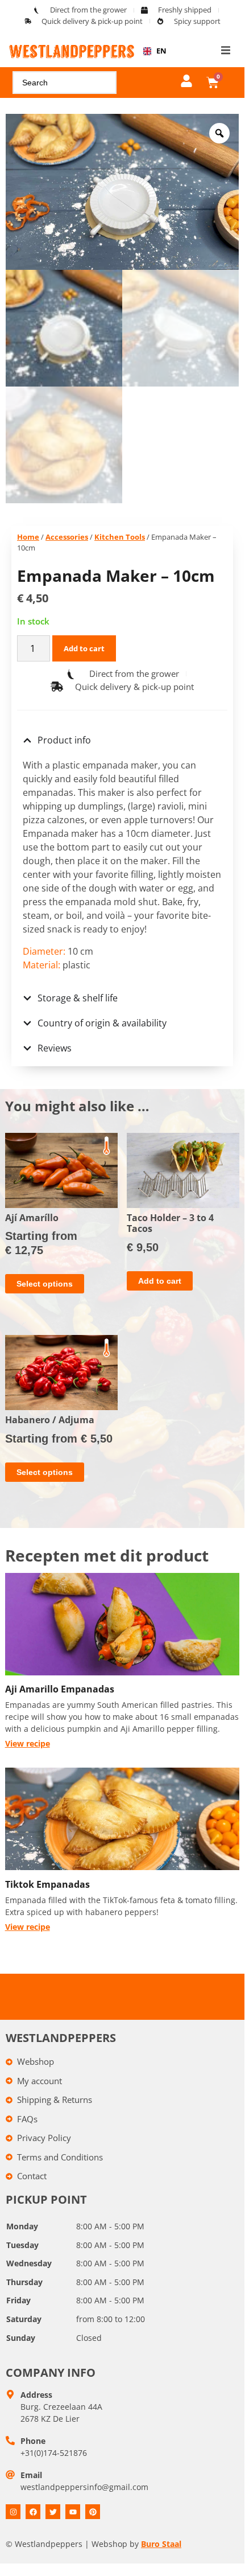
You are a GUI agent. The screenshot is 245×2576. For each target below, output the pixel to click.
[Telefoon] (10, 2441)
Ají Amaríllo (32, 1218)
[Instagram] (13, 2512)
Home (28, 537)
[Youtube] (73, 2512)
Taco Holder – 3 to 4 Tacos (170, 1223)
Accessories (67, 537)
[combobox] (151, 51)
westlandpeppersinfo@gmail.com (84, 2487)
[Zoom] (219, 133)
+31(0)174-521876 (54, 2453)
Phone (33, 2441)
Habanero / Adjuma (50, 1420)
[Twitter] (53, 2512)
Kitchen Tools (120, 537)
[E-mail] (10, 2475)
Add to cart (84, 648)
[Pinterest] (93, 2512)
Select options (45, 1284)
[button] (226, 50)
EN (157, 51)
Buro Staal (161, 2544)
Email (31, 2475)
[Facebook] (33, 2512)
